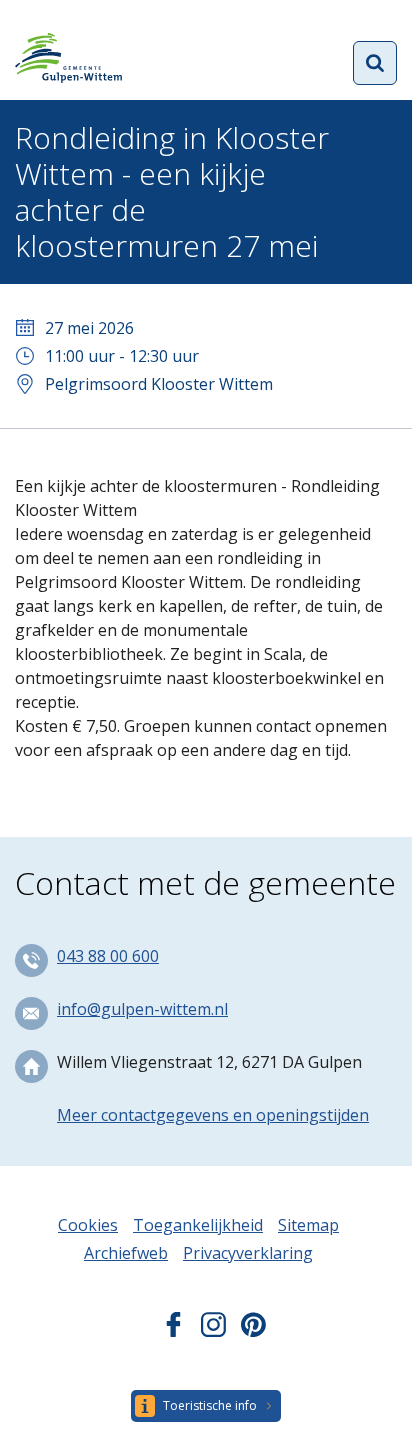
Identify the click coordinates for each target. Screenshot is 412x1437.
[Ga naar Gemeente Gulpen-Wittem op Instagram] (213, 1331)
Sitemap (308, 1225)
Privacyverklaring (248, 1253)
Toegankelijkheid (198, 1225)
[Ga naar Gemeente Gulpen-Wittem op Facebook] (173, 1331)
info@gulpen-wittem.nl (142, 1009)
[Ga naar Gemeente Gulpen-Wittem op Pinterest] (253, 1331)
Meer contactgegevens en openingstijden (213, 1115)
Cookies (88, 1225)
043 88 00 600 (108, 956)
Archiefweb (126, 1253)
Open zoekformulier (375, 63)
